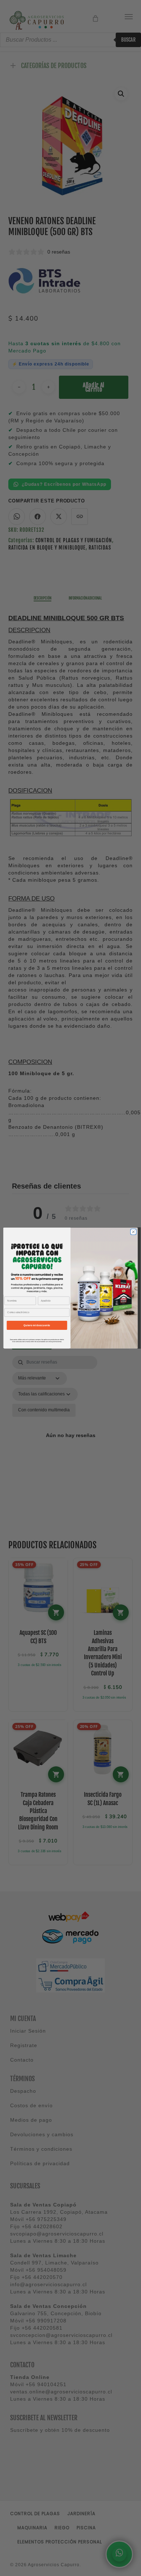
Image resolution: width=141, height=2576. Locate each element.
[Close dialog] (133, 1232)
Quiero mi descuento (37, 1325)
